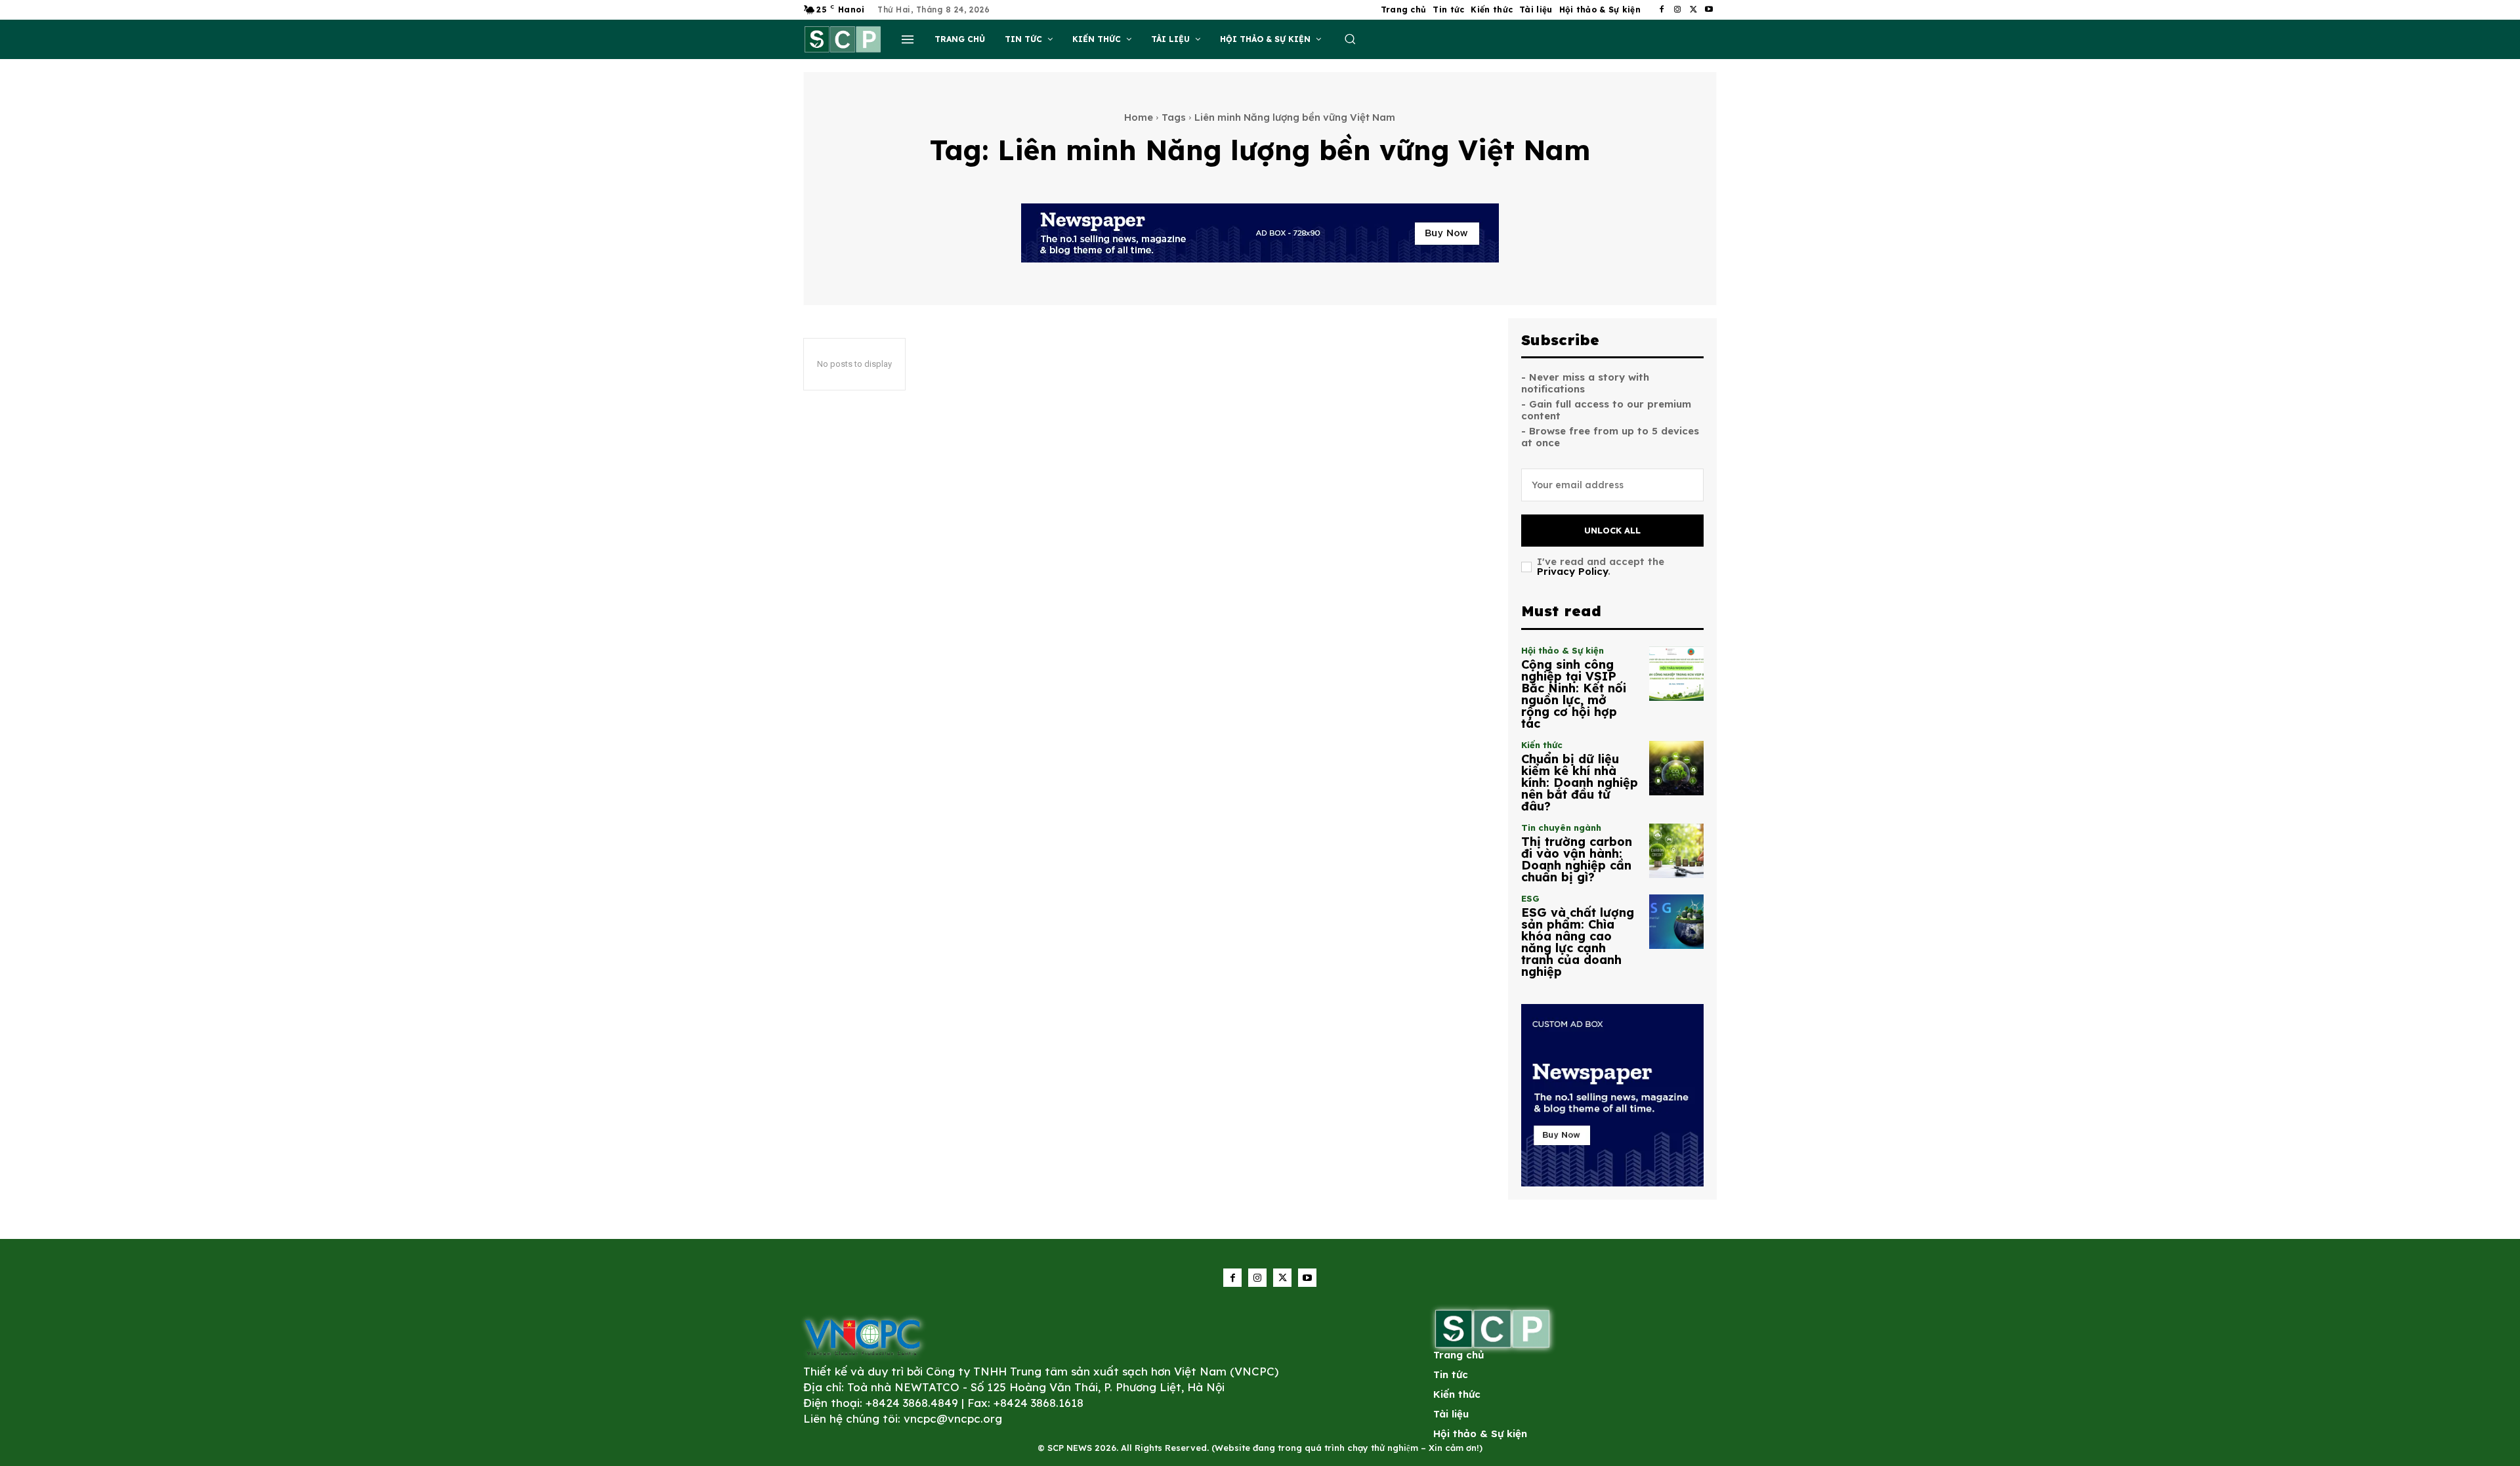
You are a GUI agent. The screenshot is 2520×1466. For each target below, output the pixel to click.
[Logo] (862, 1337)
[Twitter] (1693, 10)
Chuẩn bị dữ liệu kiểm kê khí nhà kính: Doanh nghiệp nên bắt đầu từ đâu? (1580, 783)
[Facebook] (1662, 10)
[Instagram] (1677, 10)
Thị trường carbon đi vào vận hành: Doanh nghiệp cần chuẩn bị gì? (1577, 859)
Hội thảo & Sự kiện (1563, 651)
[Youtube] (1709, 10)
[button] (1350, 39)
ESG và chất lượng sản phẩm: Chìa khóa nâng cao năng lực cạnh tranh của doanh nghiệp (1578, 942)
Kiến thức (1542, 745)
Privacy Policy (1572, 571)
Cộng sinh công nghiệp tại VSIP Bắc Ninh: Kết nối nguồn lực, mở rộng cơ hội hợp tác (1574, 694)
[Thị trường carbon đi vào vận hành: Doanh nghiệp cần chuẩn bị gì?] (1676, 851)
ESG (1530, 899)
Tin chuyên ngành (1561, 828)
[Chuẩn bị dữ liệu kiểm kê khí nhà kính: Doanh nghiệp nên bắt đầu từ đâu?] (1676, 768)
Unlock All (1612, 530)
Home (1139, 117)
